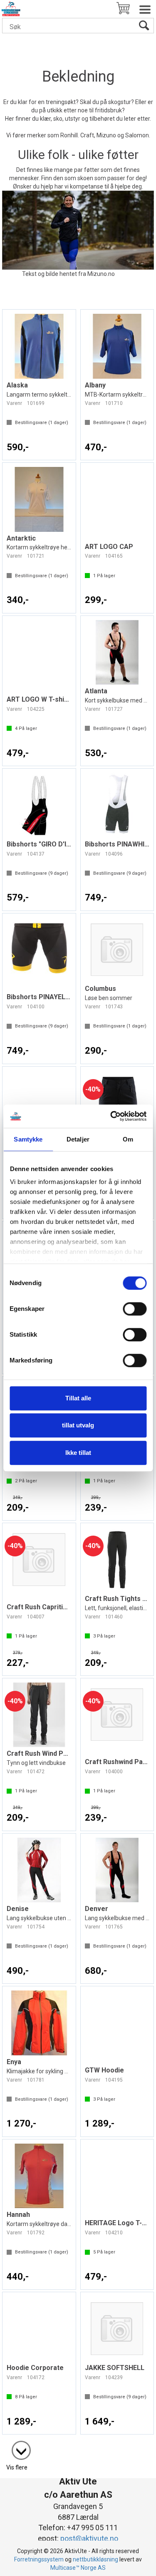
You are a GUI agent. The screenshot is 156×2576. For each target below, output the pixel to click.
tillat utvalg (78, 1425)
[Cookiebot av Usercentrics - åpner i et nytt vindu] (111, 1116)
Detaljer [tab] (78, 1139)
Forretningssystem (39, 2559)
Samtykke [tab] (28, 1139)
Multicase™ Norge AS (78, 2568)
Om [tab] (128, 1139)
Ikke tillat (78, 1453)
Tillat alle (78, 1398)
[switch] (135, 1309)
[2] (17, 2446)
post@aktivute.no (89, 2538)
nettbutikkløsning (95, 2559)
